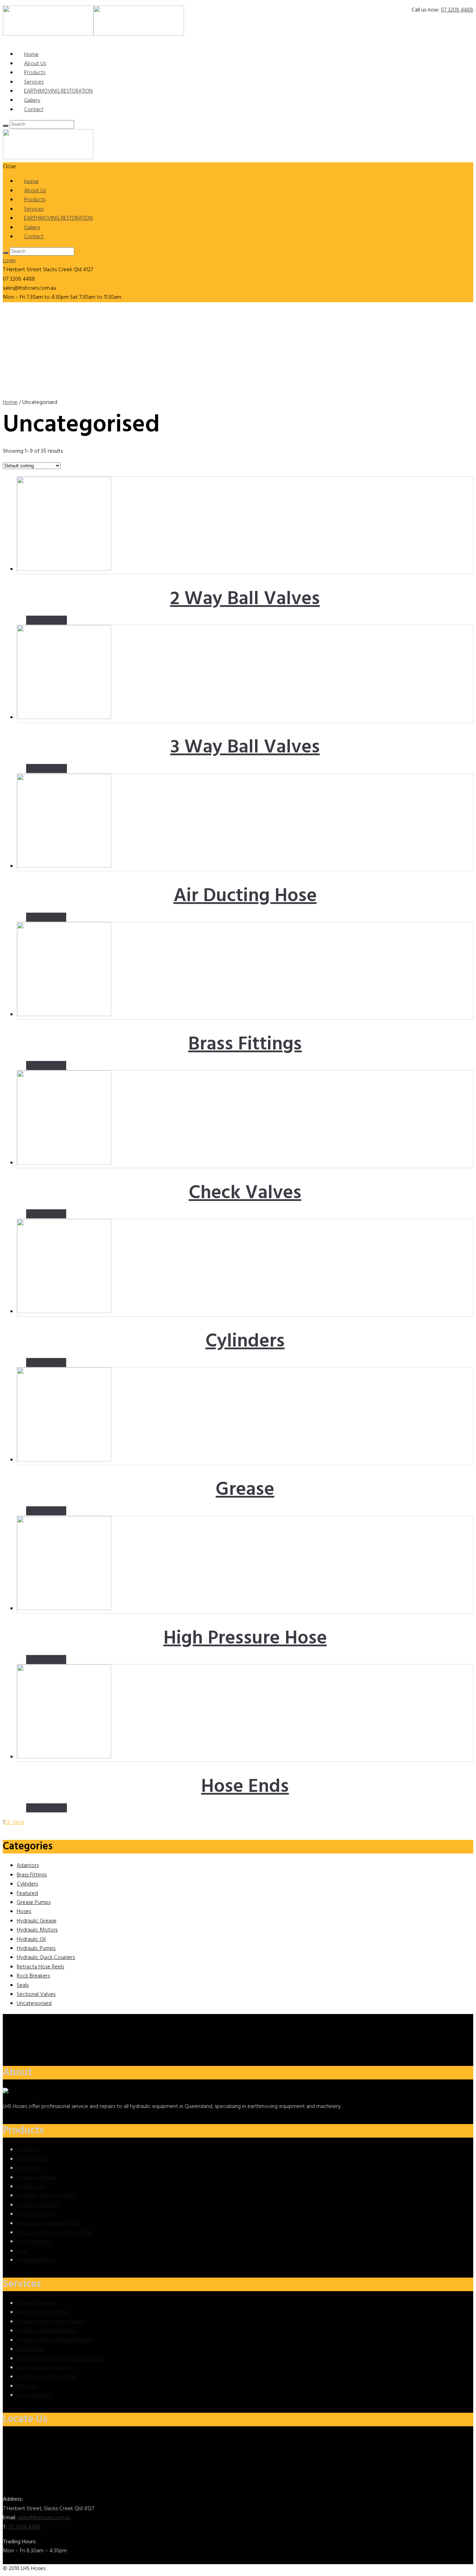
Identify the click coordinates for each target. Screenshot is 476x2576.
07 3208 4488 (457, 10)
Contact (34, 110)
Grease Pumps (34, 1903)
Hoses (24, 1912)
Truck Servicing (34, 2395)
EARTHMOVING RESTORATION (58, 91)
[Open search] (6, 126)
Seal (22, 2251)
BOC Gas (27, 2386)
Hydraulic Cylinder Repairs (47, 2331)
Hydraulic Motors (37, 1930)
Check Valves (245, 1193)
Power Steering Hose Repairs (51, 2322)
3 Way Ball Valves (245, 748)
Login (9, 261)
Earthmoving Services (42, 2368)
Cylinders (245, 1342)
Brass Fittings (245, 1045)
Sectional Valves (36, 1995)
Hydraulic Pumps (36, 1949)
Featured (27, 1894)
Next (19, 1822)
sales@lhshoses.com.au (44, 2518)
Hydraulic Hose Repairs (43, 2312)
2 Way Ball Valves (245, 599)
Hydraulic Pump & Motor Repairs (55, 2340)
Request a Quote (46, 917)
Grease (245, 1490)
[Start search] (6, 253)
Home (10, 403)
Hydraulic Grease (37, 1921)
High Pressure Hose (245, 1639)
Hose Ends (245, 1787)
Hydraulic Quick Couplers (46, 1958)
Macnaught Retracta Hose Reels (55, 2233)
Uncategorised (34, 2004)
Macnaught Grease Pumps (48, 2224)
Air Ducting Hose (245, 896)
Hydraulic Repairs (37, 2303)
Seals (23, 1985)
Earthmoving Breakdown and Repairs (60, 2359)
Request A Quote (47, 620)
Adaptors (28, 1866)
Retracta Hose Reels (40, 1967)
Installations (30, 2349)
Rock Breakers (33, 1976)
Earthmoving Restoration (46, 2377)
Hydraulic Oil (31, 1939)
